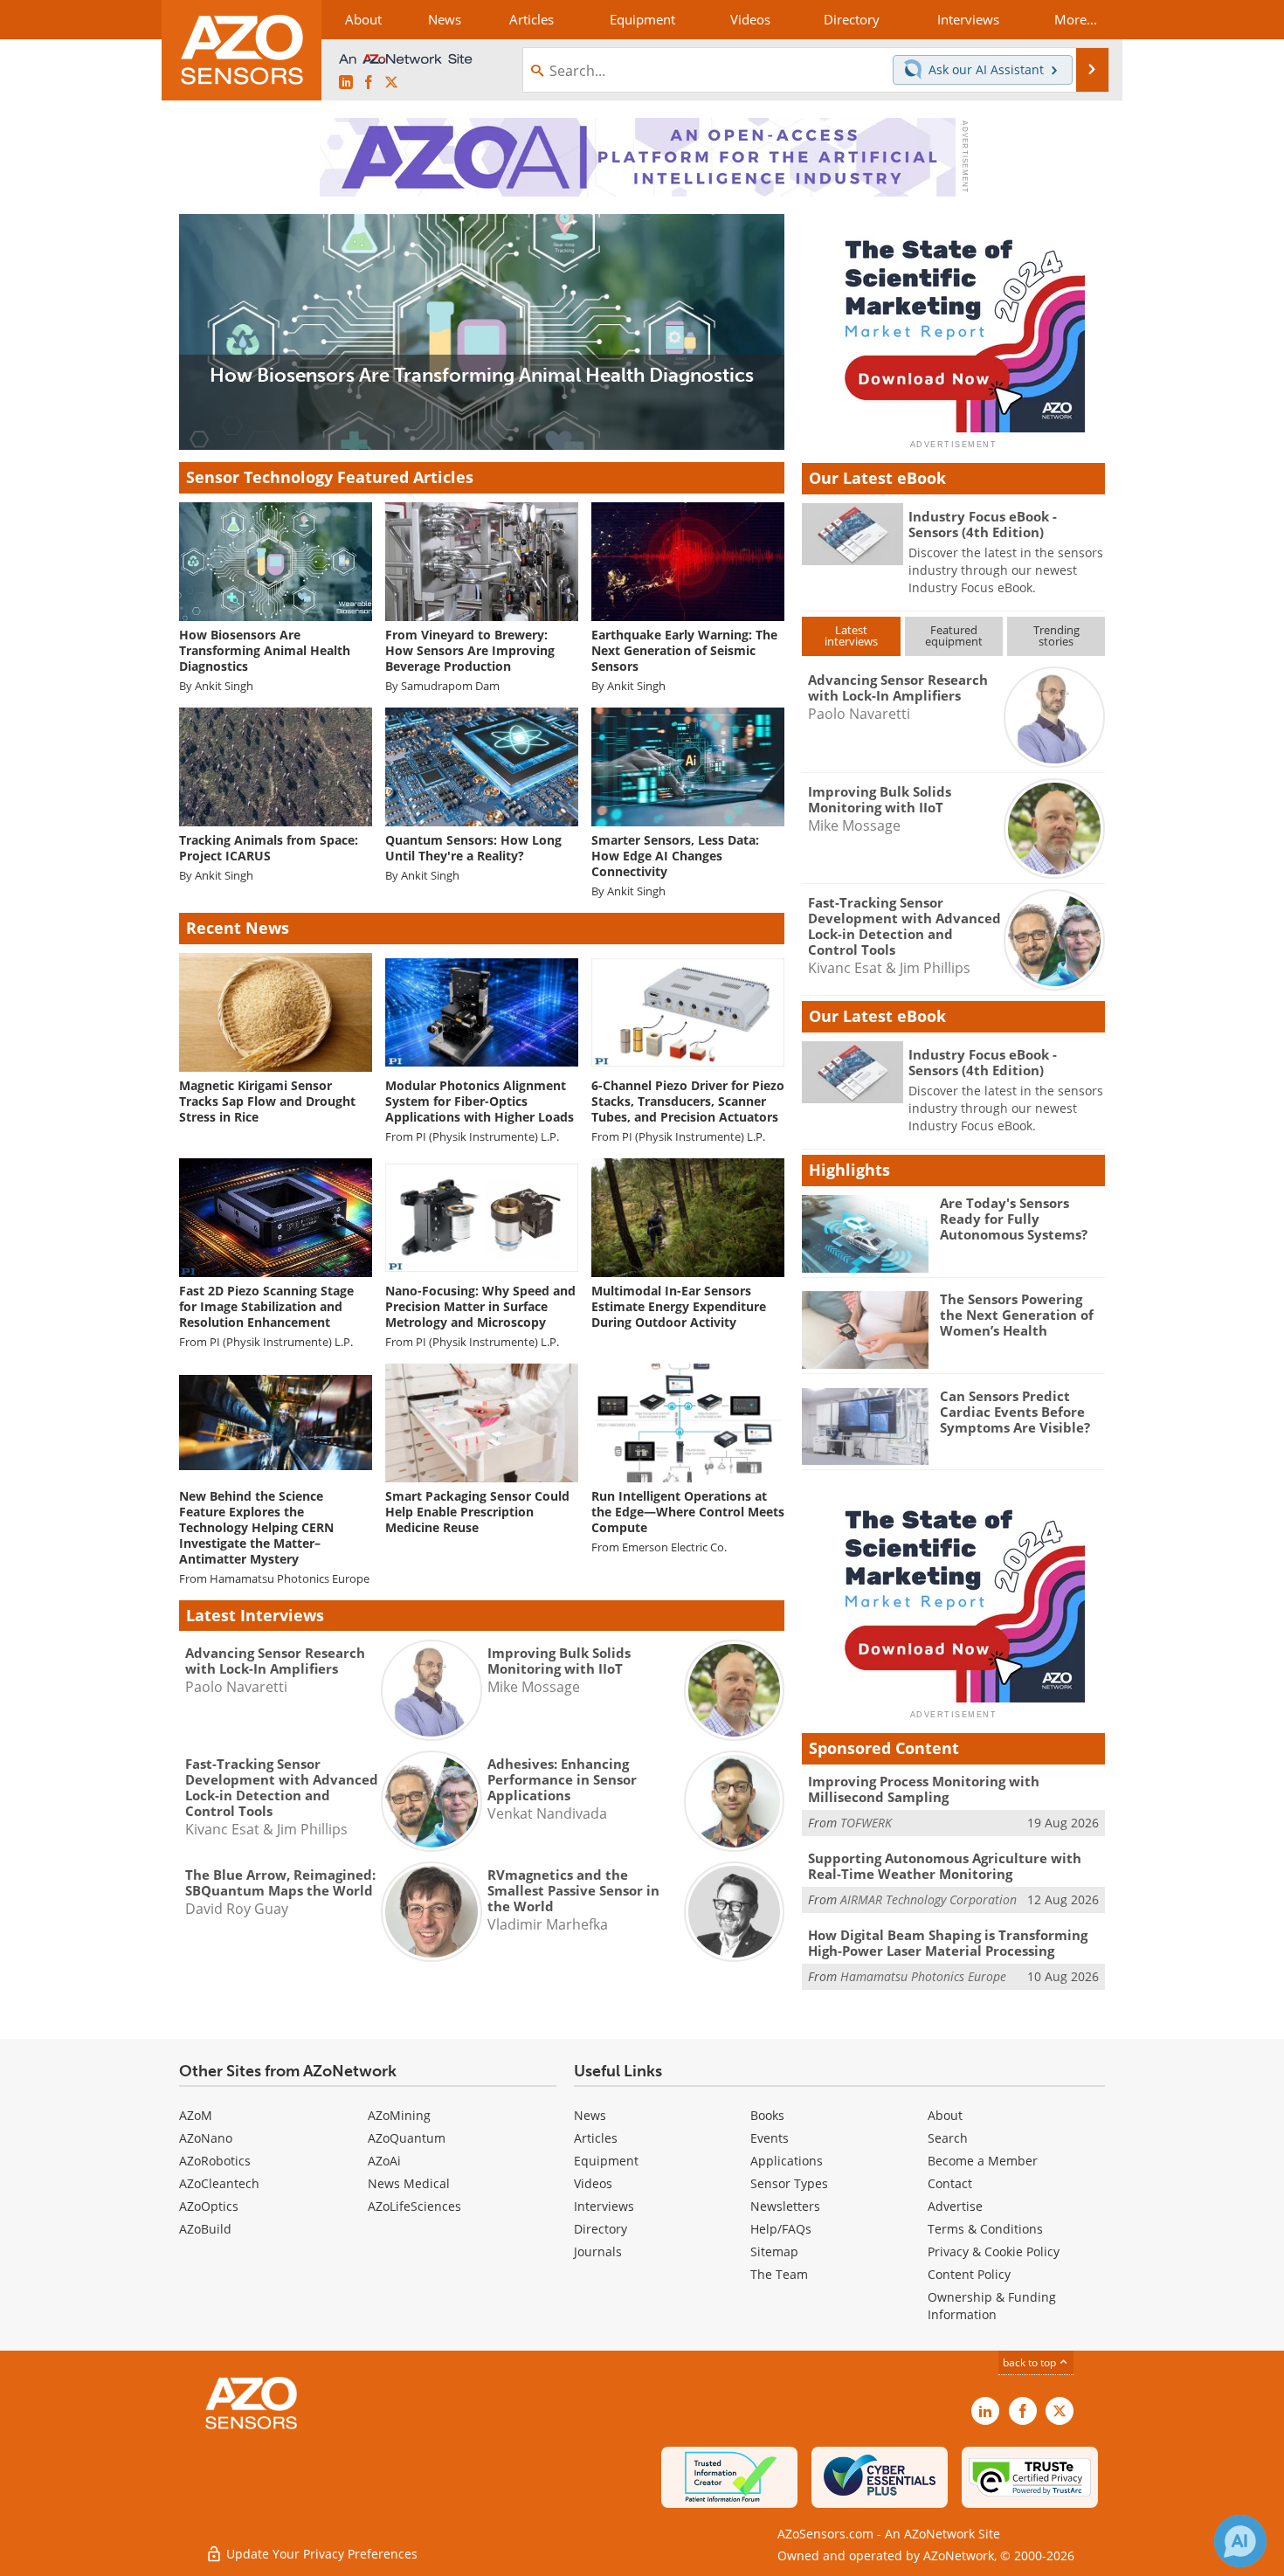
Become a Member (983, 2161)
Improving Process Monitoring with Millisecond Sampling (924, 1789)
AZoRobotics (215, 2161)
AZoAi (384, 2161)
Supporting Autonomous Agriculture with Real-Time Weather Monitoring (945, 1866)
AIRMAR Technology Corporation (928, 1899)
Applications (787, 2161)
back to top (1031, 2362)
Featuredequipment (954, 635)
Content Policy (969, 2274)
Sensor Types (789, 2183)
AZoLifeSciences (414, 2206)
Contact (950, 2183)
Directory (601, 2229)
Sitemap (774, 2251)
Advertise (955, 2206)
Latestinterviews (851, 635)
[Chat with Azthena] (1240, 2541)
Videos (593, 2183)
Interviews (604, 2206)
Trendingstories (1056, 635)
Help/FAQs (781, 2229)
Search (948, 2138)
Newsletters (785, 2206)
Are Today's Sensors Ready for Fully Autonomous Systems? (1014, 1219)
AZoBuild (205, 2229)
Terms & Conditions (985, 2229)
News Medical (409, 2183)
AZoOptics (209, 2206)
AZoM (196, 2115)
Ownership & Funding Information (992, 2306)
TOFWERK (866, 1823)
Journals (598, 2251)
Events (770, 2138)
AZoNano (206, 2138)
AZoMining (399, 2115)
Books (767, 2115)
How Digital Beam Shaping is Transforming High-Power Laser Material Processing (948, 1943)
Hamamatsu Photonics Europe (290, 1579)
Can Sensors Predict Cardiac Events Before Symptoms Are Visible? (1015, 1412)
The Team (779, 2274)
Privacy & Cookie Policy (994, 2251)
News (590, 2115)
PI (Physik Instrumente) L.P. (487, 1137)
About (945, 2115)
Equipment (606, 2161)
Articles (596, 2138)
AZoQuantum (407, 2138)
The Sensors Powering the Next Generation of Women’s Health (1017, 1315)
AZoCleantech (219, 2183)
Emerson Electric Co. (674, 1547)
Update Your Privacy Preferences (320, 2554)
